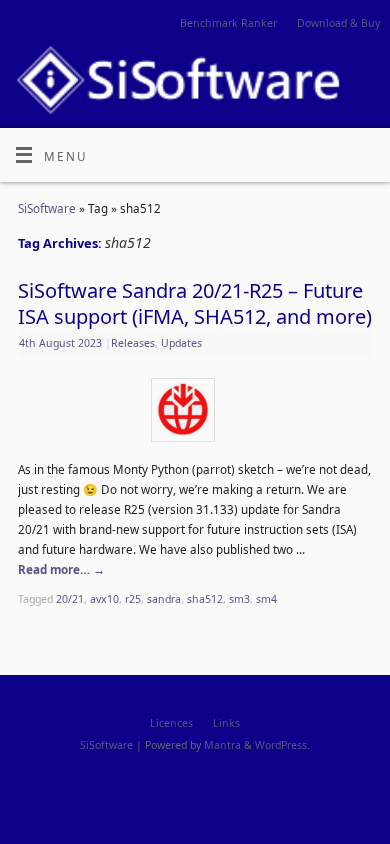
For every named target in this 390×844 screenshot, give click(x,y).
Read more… (61, 569)
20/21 (70, 599)
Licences (171, 723)
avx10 (104, 599)
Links (226, 723)
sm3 (239, 599)
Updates (181, 343)
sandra (164, 599)
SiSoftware (47, 208)
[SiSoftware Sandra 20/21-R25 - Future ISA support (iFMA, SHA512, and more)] (195, 414)
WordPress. (282, 745)
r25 (133, 599)
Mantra (222, 745)
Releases (133, 343)
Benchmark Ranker (228, 23)
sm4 (266, 599)
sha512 (205, 599)
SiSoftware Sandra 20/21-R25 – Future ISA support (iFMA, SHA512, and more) (195, 303)
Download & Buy (338, 23)
